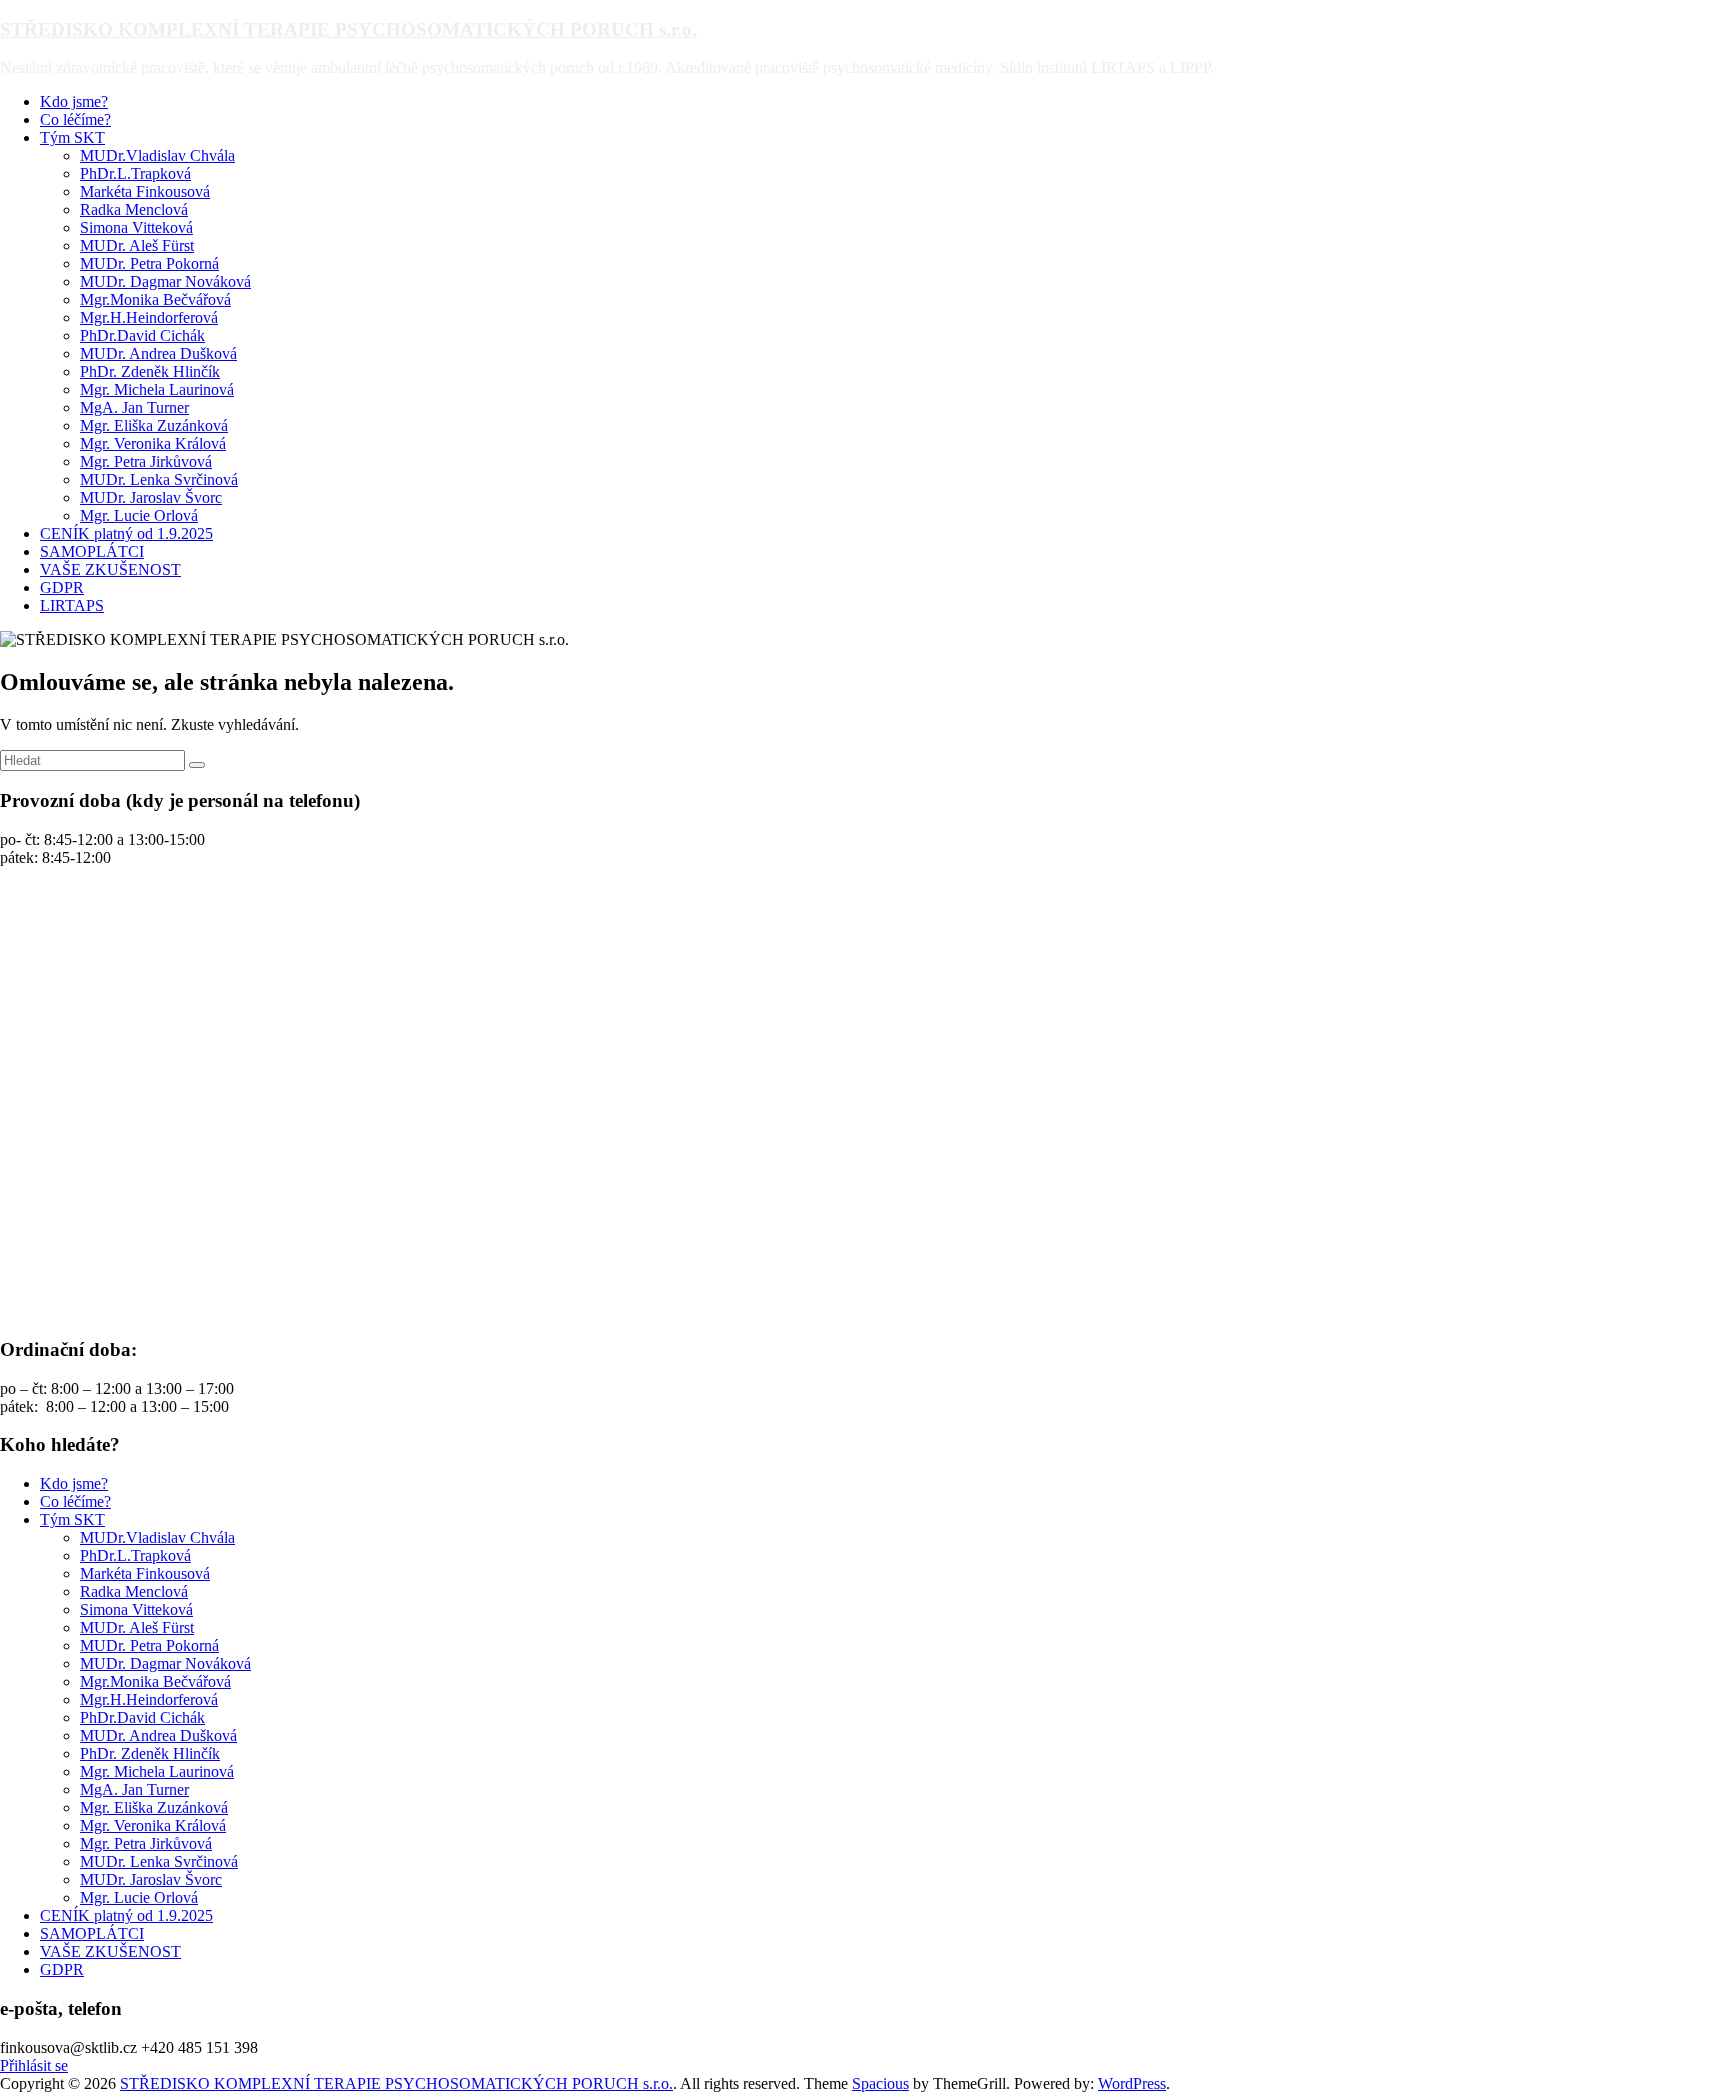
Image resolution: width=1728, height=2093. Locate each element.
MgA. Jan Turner (134, 407)
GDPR (62, 587)
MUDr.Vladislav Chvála (157, 155)
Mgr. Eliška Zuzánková (154, 425)
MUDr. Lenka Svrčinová (159, 479)
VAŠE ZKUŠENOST (110, 569)
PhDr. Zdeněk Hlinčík (150, 371)
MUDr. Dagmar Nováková (165, 281)
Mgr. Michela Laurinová (157, 389)
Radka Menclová (134, 209)
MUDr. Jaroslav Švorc (151, 497)
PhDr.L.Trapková (135, 173)
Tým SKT (72, 137)
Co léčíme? (75, 119)
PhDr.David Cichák (142, 335)
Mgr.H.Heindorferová (149, 317)
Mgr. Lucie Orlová (139, 515)
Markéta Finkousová (145, 191)
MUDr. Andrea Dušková (158, 353)
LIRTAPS (72, 605)
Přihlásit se (34, 2065)
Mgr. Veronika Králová (153, 443)
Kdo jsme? (74, 101)
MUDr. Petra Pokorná (149, 263)
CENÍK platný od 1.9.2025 (126, 533)
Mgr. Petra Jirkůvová (146, 461)
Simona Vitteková (136, 227)
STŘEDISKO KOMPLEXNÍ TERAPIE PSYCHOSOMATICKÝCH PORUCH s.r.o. (348, 29)
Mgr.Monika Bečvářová (155, 299)
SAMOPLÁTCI (92, 551)
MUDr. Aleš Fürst (137, 245)
